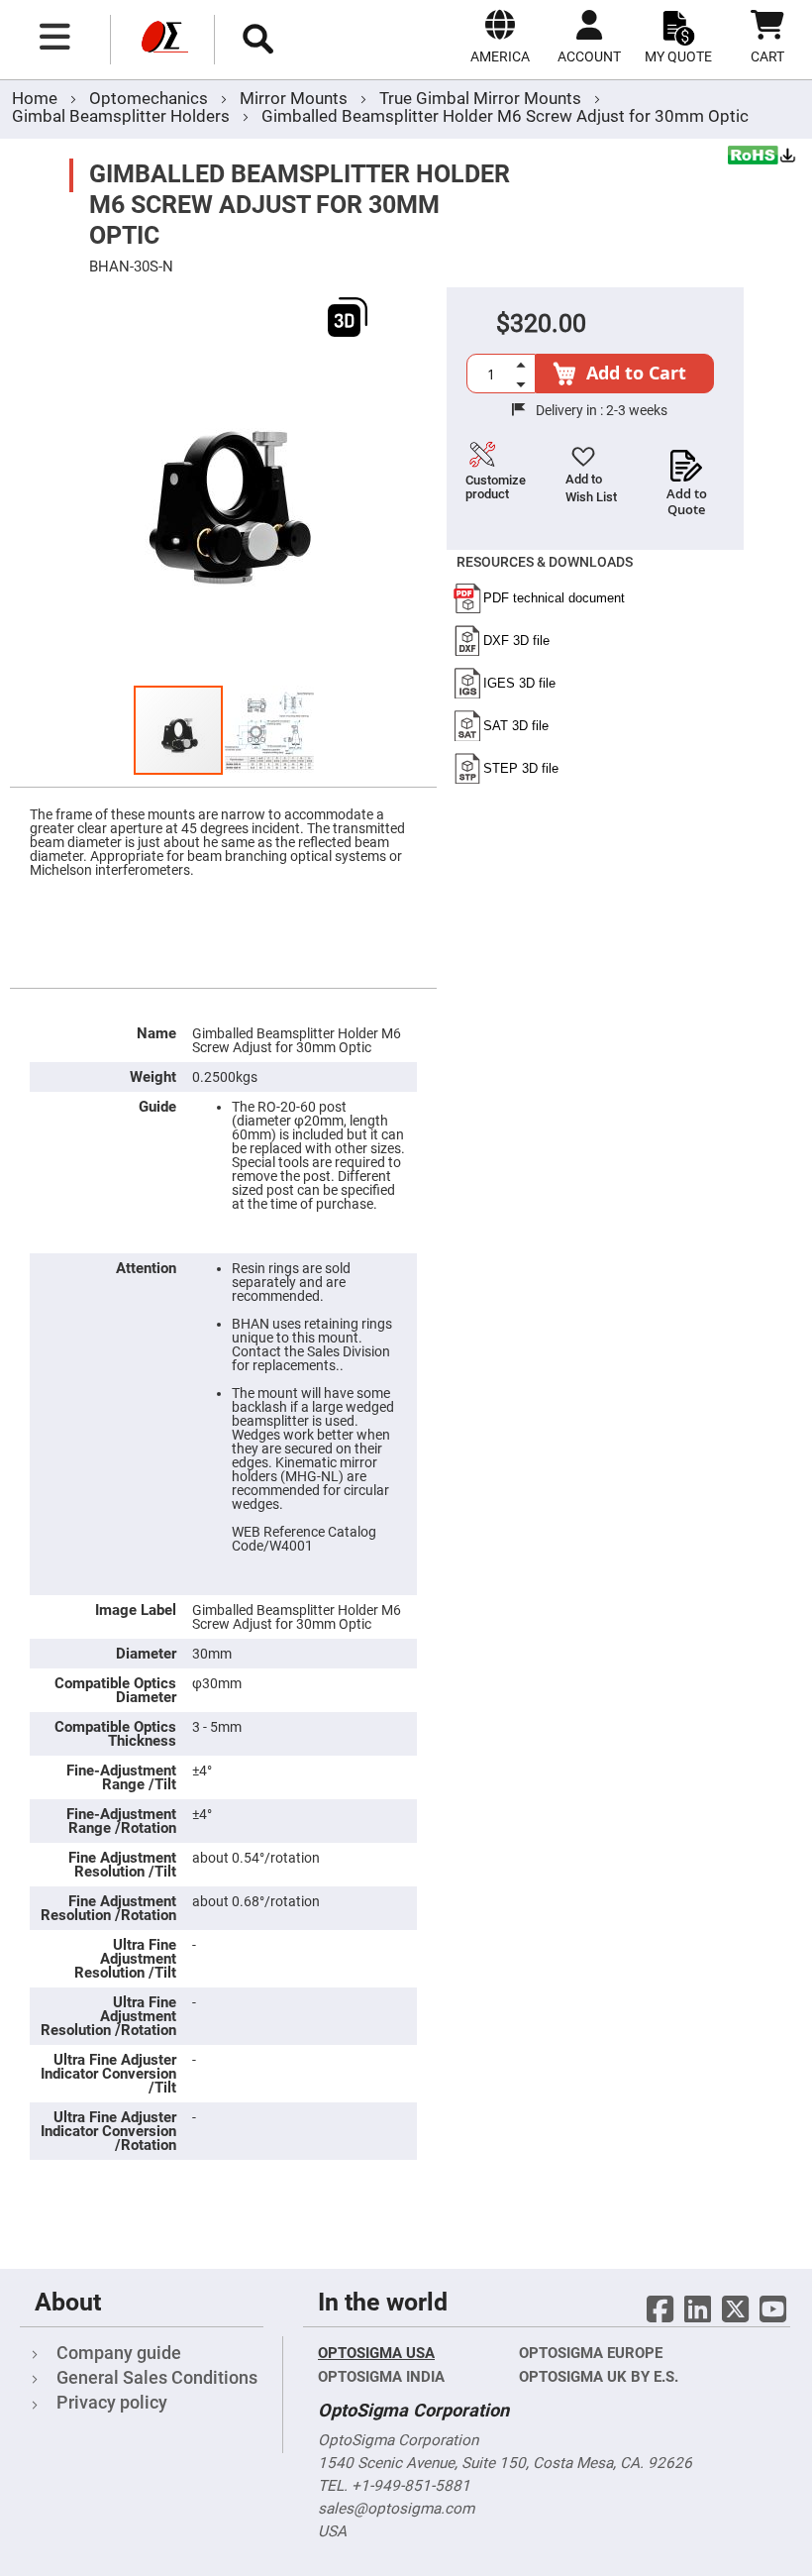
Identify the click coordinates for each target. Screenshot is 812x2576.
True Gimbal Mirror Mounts (482, 98)
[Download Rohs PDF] (762, 158)
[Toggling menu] (55, 37)
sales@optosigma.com (396, 2509)
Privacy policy (112, 2402)
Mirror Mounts (296, 98)
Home (35, 98)
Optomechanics (151, 98)
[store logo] (162, 40)
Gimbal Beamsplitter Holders (121, 116)
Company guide (119, 2353)
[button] (269, 730)
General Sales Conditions (157, 2377)
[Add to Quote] (687, 460)
